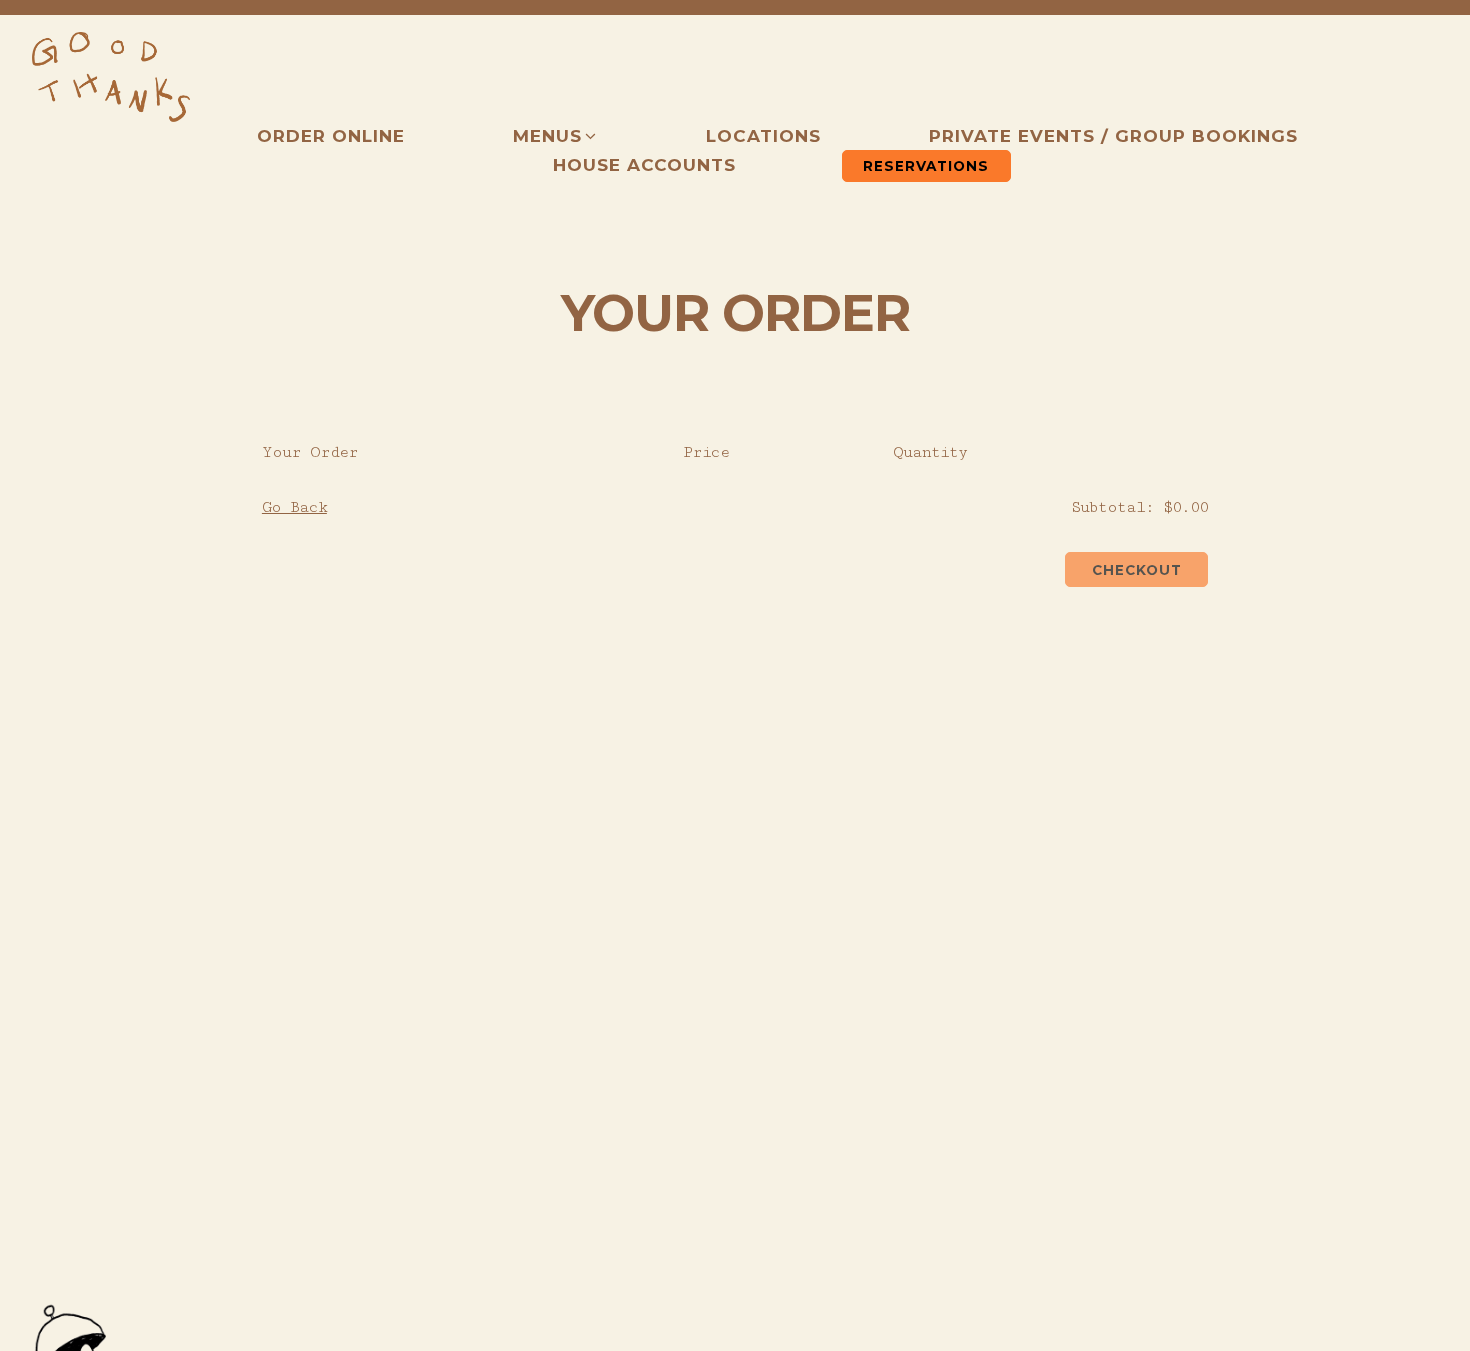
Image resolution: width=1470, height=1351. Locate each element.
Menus (555, 135)
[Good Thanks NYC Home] (111, 77)
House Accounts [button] (644, 165)
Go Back (294, 507)
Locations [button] (763, 136)
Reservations (926, 166)
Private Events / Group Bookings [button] (1113, 136)
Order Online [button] (331, 136)
